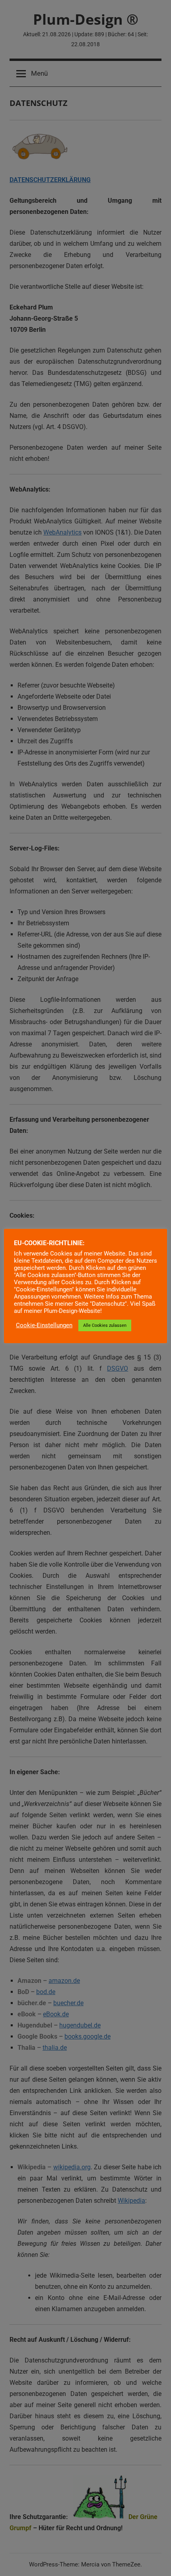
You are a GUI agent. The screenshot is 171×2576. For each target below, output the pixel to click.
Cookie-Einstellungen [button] (44, 1325)
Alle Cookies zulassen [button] (105, 1325)
